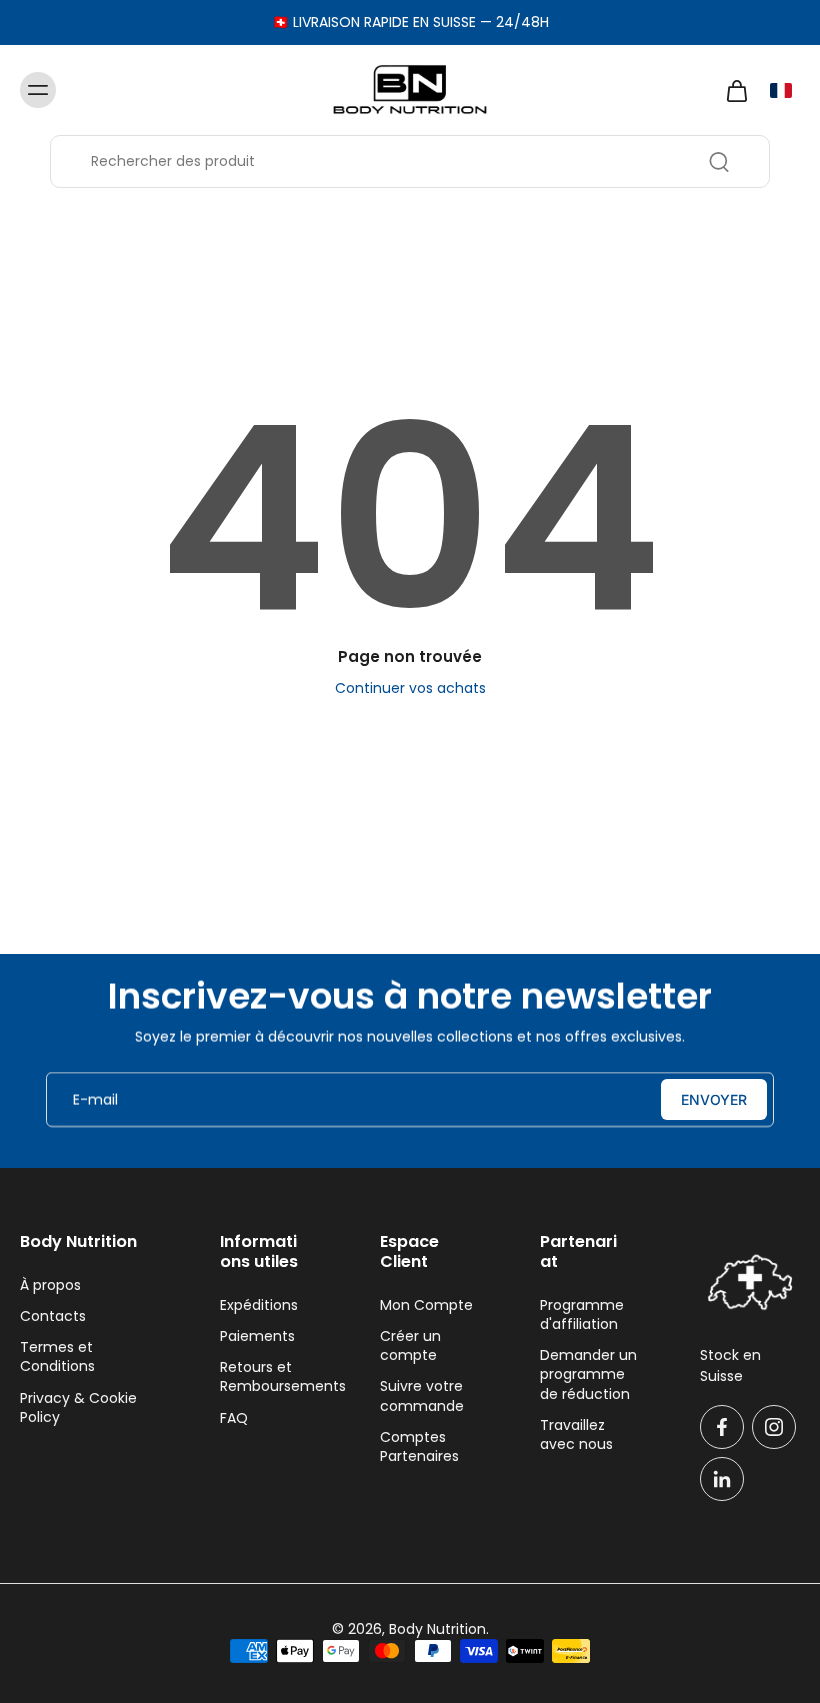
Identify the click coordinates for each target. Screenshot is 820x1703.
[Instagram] (774, 1427)
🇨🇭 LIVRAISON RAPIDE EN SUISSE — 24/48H (410, 22)
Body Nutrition (437, 1629)
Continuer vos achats (410, 688)
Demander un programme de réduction (588, 1375)
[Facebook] (722, 1427)
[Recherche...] (719, 162)
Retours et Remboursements (270, 1377)
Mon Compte (426, 1305)
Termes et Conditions (57, 1357)
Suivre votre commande (422, 1396)
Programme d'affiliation (582, 1315)
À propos (50, 1285)
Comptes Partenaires (419, 1447)
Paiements (257, 1336)
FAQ (234, 1418)
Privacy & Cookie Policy (78, 1408)
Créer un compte (410, 1346)
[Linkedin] (722, 1479)
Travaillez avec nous (576, 1435)
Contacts (53, 1316)
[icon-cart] (736, 90)
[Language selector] (781, 90)
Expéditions (259, 1305)
